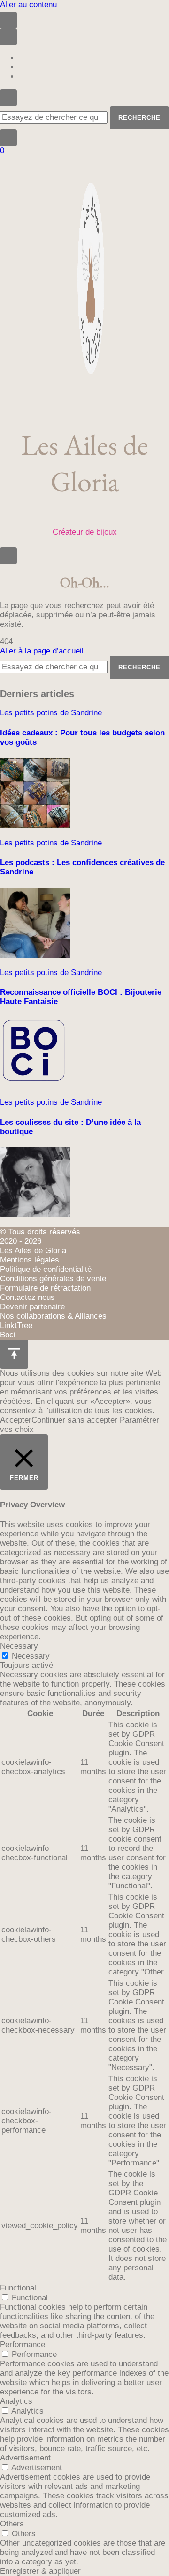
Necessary (31, 1656)
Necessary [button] (19, 1646)
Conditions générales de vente (53, 1279)
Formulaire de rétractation (45, 1288)
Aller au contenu (28, 4)
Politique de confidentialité (46, 1269)
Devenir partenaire (32, 1307)
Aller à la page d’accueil (42, 651)
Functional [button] (18, 2288)
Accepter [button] (16, 1420)
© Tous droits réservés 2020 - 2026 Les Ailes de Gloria (40, 1241)
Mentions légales (30, 1260)
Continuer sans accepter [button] (74, 1420)
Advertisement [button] (25, 2458)
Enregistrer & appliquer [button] (40, 2571)
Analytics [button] (16, 2401)
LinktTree (16, 1325)
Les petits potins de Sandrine (51, 713)
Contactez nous (27, 1297)
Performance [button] (23, 2345)
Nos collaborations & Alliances (53, 1316)
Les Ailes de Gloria (85, 463)
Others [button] (12, 2524)
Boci (8, 1335)
